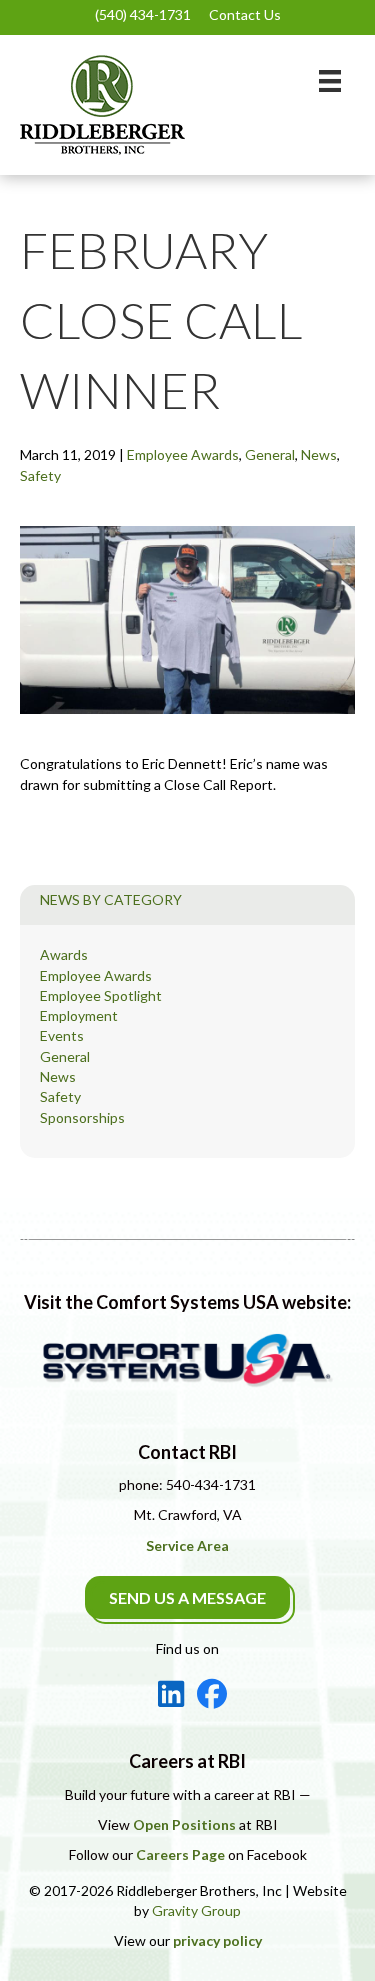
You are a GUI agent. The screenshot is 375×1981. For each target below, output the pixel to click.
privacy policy (217, 1940)
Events (62, 1035)
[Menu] (330, 80)
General (270, 454)
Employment (79, 1015)
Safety (40, 475)
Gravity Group (196, 1910)
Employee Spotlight (101, 995)
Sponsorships (82, 1117)
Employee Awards (183, 454)
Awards (64, 954)
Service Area (187, 1545)
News (319, 454)
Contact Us (245, 14)
